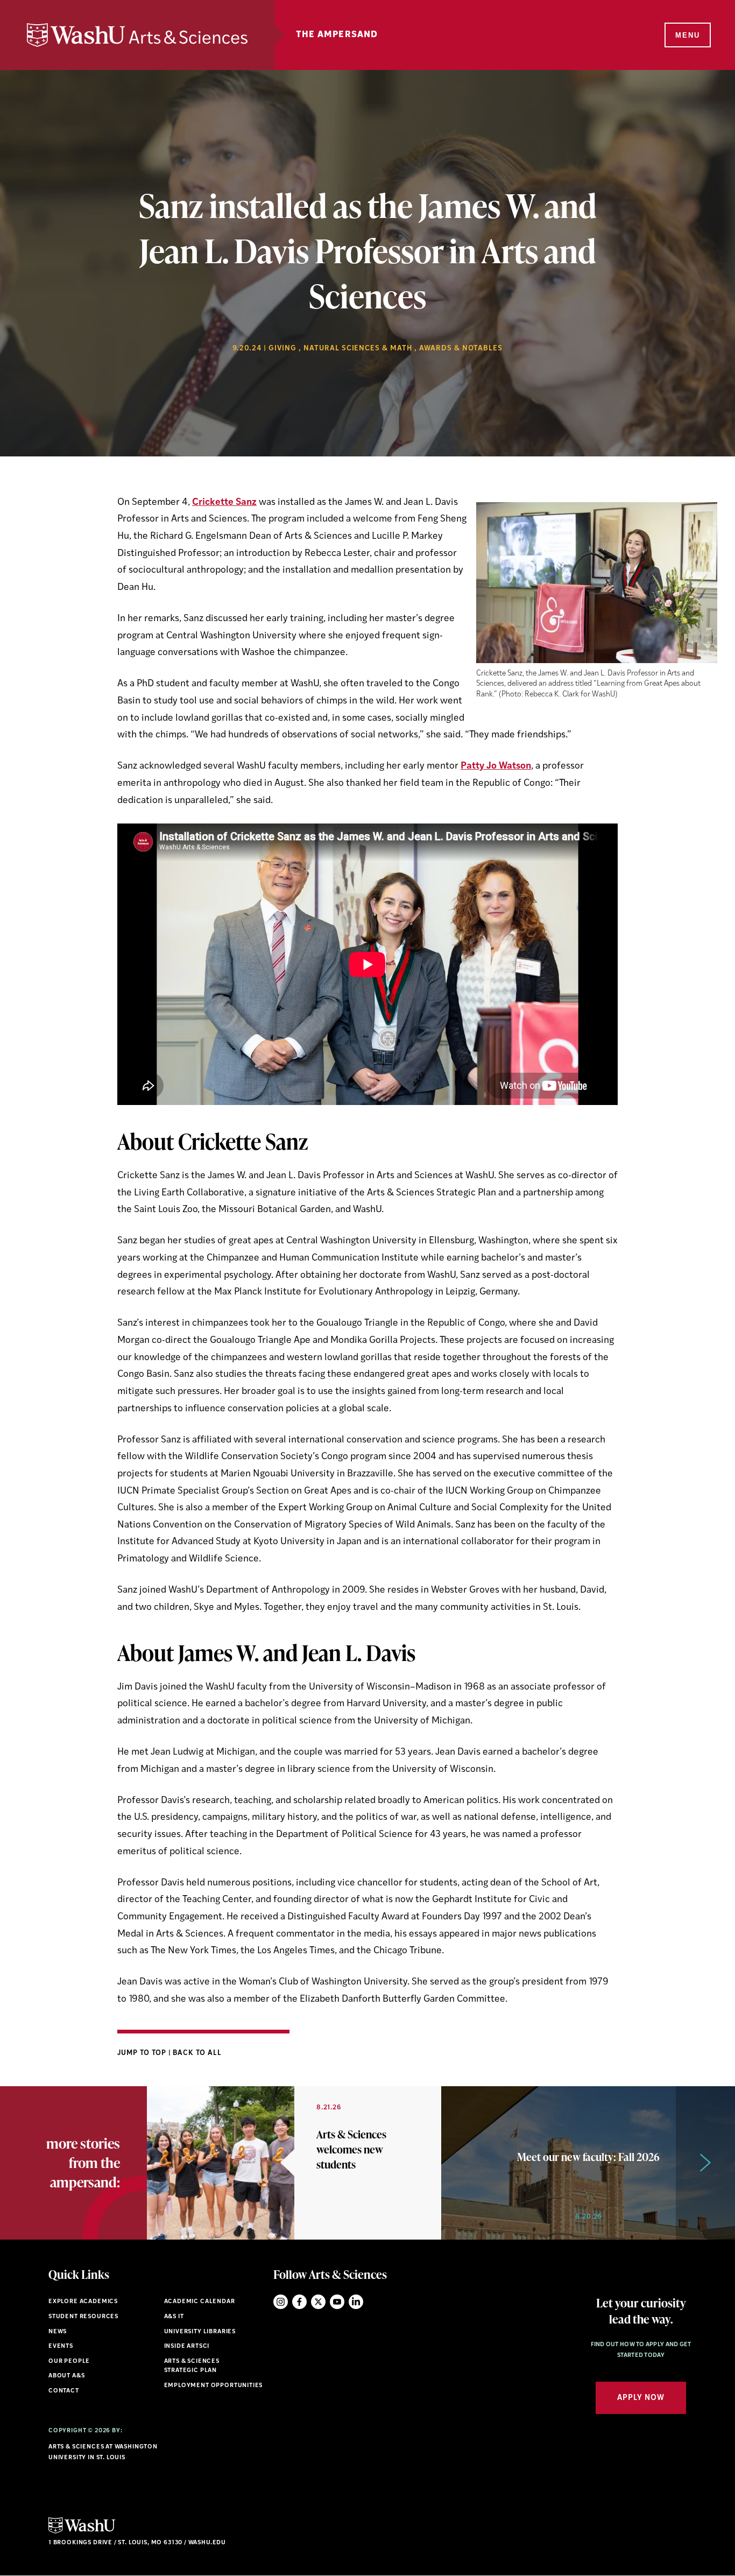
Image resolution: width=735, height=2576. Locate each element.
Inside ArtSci (187, 2346)
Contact (64, 2391)
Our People (69, 2362)
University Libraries (200, 2332)
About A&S (66, 2376)
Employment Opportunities (214, 2386)
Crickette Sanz (224, 502)
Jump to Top (143, 2053)
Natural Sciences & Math (358, 349)
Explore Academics (83, 2302)
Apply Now (641, 2398)
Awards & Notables (461, 349)
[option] (294, 2163)
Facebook (299, 2302)
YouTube (337, 2302)
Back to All (197, 2053)
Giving (282, 349)
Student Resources (83, 2317)
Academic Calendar (200, 2302)
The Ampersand (337, 35)
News (58, 2332)
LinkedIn (356, 2302)
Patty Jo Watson (496, 766)
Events (61, 2346)
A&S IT (174, 2317)
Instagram (281, 2302)
